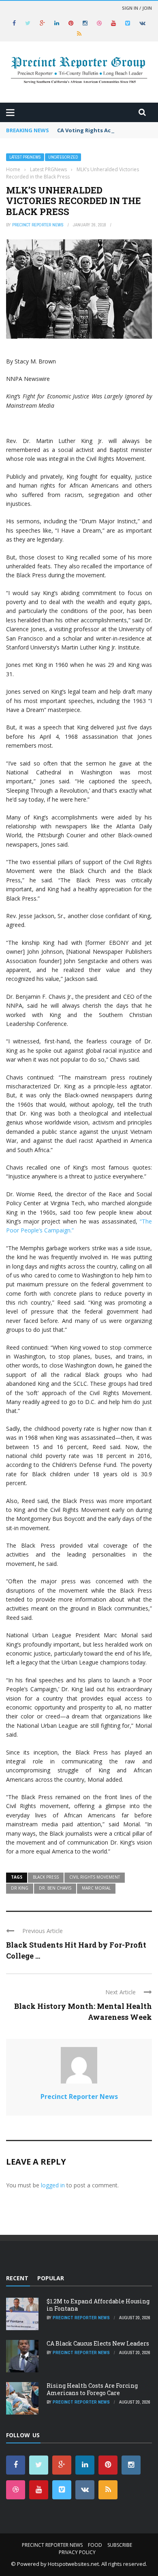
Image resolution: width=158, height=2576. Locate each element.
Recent (17, 2278)
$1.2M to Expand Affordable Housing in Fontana (98, 2305)
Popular (51, 2278)
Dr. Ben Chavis (55, 1888)
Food (95, 2545)
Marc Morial (96, 1888)
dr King (20, 1888)
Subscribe (120, 2545)
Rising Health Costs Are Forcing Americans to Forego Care (92, 2389)
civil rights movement (95, 1877)
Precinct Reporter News (38, 225)
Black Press (46, 1877)
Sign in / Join (137, 8)
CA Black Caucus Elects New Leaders (98, 2343)
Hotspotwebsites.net (73, 2564)
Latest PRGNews (25, 157)
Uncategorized (63, 157)
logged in (53, 2185)
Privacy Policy (77, 2552)
